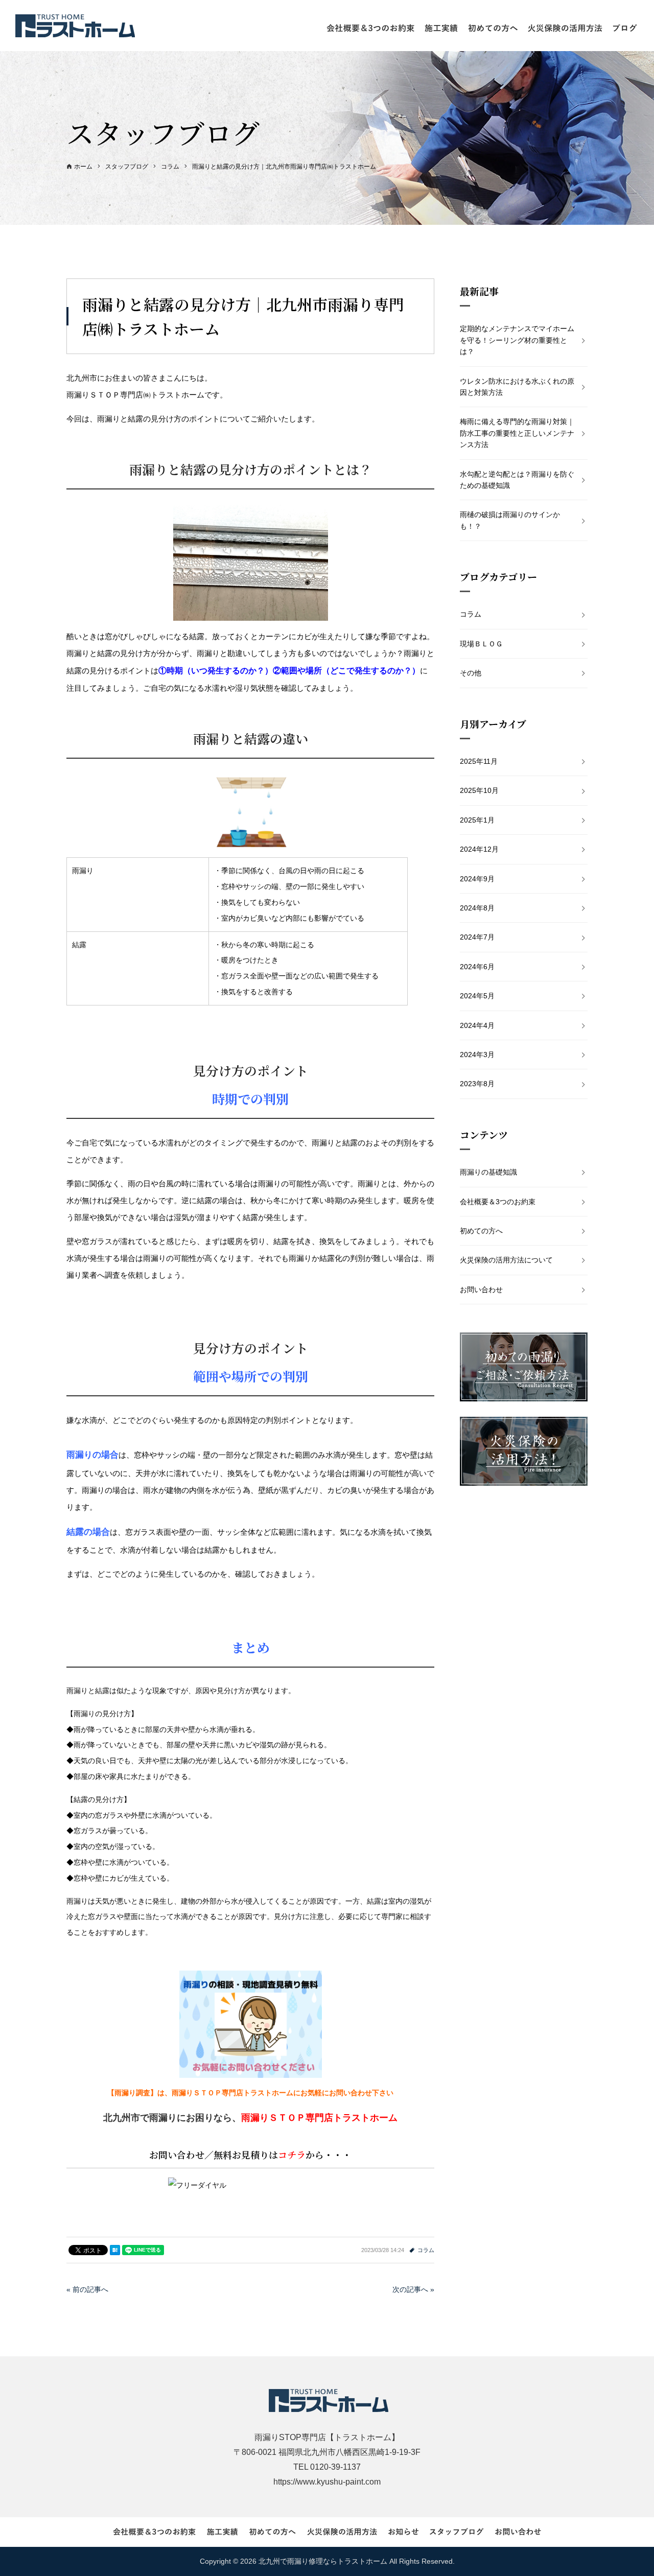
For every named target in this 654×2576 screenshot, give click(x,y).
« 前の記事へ (87, 2289)
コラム (426, 2250)
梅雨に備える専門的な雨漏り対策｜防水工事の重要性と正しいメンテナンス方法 (517, 433)
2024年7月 (477, 937)
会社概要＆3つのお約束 (498, 1202)
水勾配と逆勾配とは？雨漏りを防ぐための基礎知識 (517, 480)
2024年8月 (477, 908)
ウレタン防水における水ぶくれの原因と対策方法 (517, 387)
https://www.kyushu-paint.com (327, 2482)
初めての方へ (481, 1231)
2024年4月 (477, 1025)
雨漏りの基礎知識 (488, 1172)
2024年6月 (477, 967)
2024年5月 (477, 996)
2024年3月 (477, 1055)
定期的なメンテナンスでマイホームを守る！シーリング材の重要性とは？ (517, 340)
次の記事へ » (413, 2289)
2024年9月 (477, 879)
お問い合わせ (481, 1290)
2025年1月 (477, 820)
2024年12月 (479, 849)
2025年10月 (479, 790)
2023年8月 (477, 1084)
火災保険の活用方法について (506, 1260)
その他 (471, 673)
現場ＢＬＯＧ (481, 644)
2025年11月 (479, 761)
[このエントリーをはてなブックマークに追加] (115, 2250)
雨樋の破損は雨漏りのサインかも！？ (510, 520)
